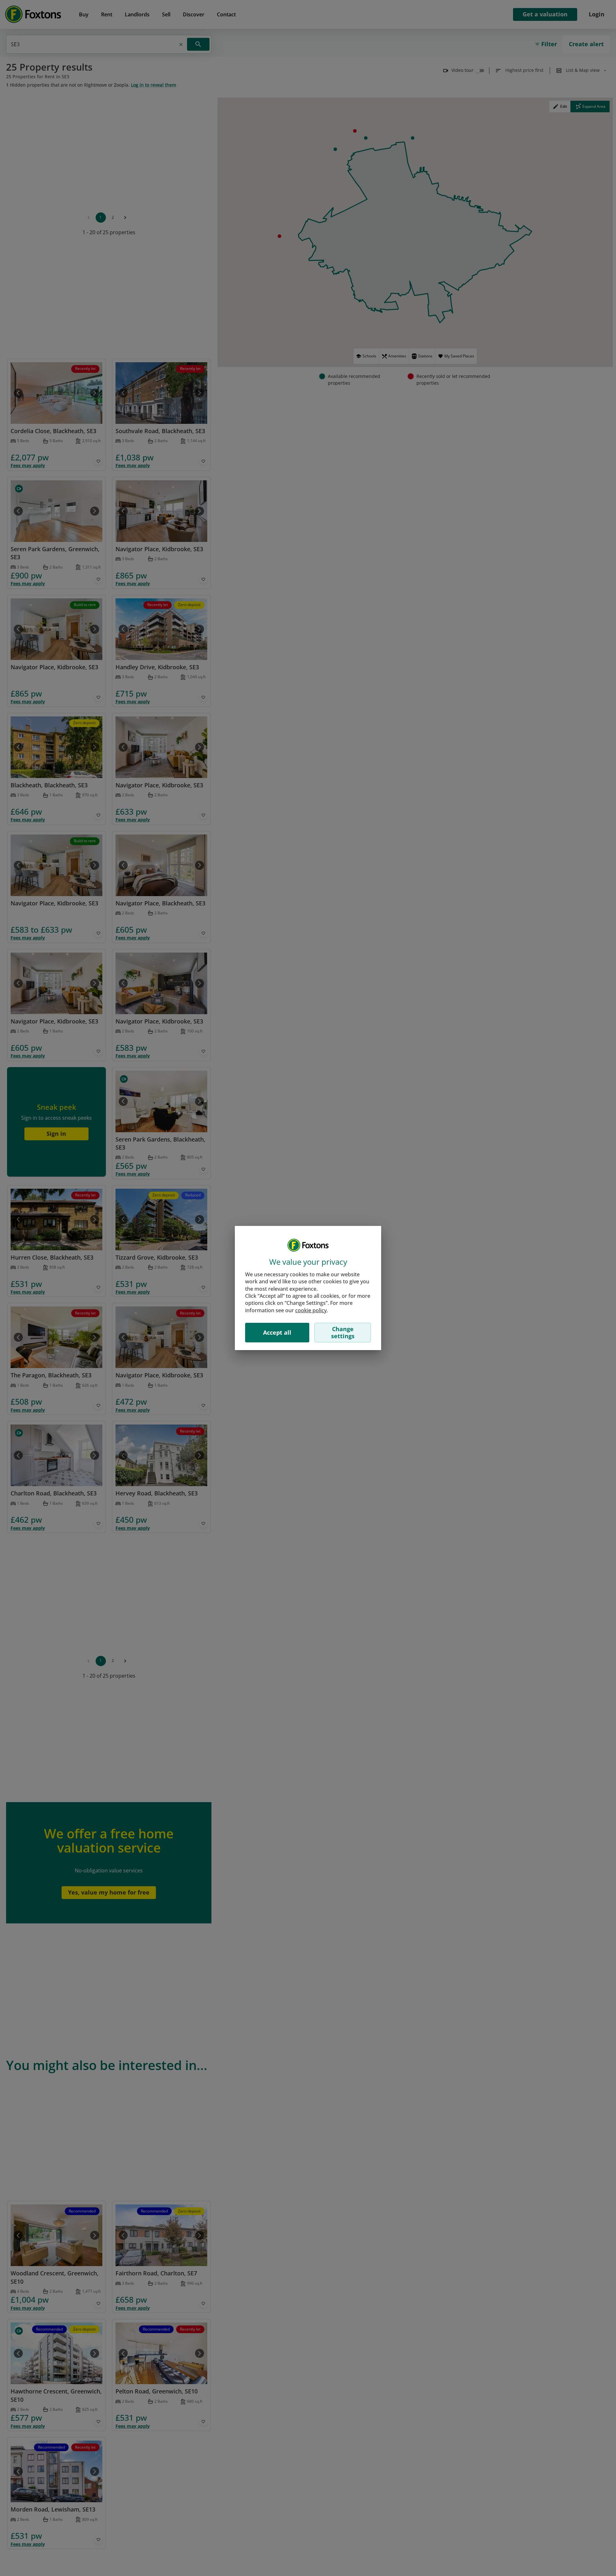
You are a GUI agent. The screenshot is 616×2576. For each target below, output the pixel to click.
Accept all (277, 1332)
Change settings (343, 1332)
